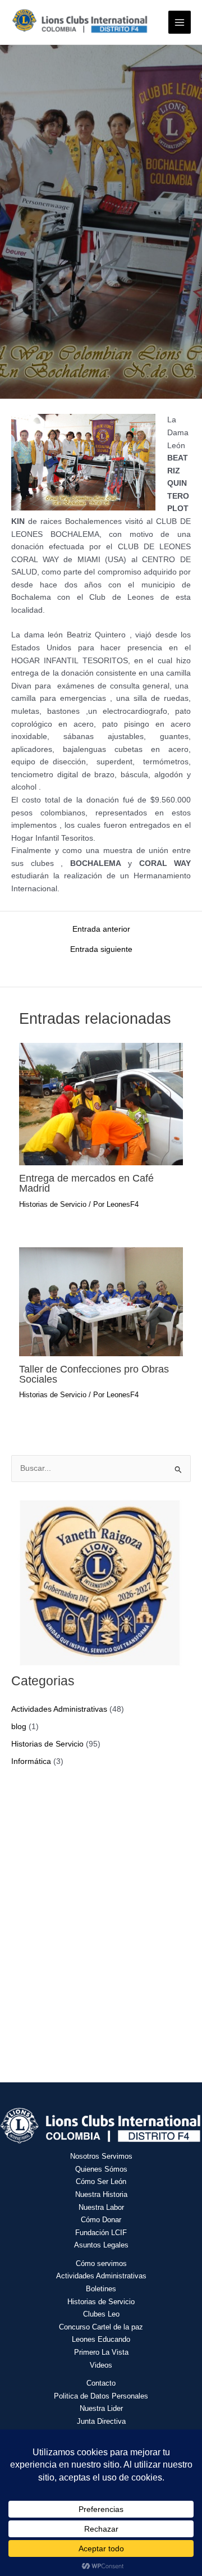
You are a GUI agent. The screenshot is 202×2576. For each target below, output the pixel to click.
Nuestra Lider (101, 2408)
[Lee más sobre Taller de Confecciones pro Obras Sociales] (101, 1301)
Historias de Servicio (53, 1204)
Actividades (76, 2276)
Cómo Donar (101, 2220)
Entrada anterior (101, 929)
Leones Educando (101, 2339)
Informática (31, 1761)
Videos (101, 2365)
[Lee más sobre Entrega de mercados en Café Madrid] (101, 1104)
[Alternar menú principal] (180, 22)
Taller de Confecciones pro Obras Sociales (94, 1374)
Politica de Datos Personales (101, 2396)
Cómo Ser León (101, 2181)
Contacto (101, 2383)
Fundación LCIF (101, 2233)
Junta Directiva (101, 2421)
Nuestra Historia (101, 2194)
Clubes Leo (101, 2314)
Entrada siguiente (101, 950)
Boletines (101, 2289)
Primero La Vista (101, 2352)
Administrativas (121, 2276)
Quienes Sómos (101, 2169)
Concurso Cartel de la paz (101, 2327)
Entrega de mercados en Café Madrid (86, 1183)
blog (19, 1727)
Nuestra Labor (101, 2207)
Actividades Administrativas (59, 1709)
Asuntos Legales (101, 2245)
